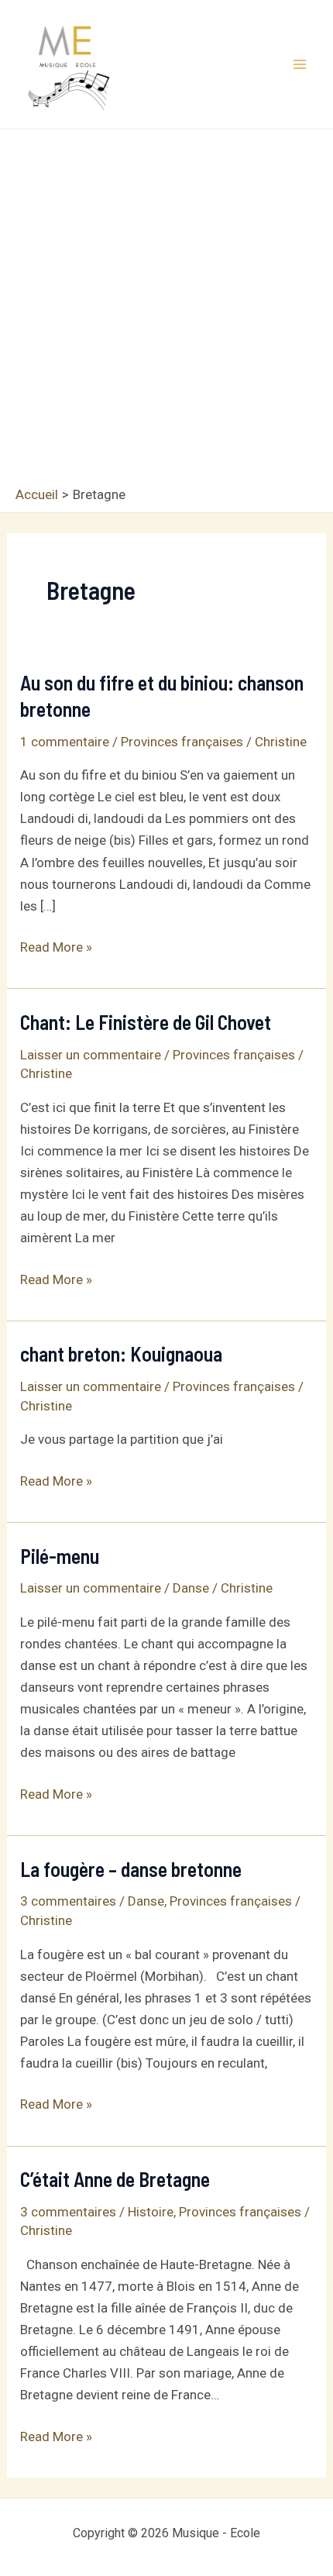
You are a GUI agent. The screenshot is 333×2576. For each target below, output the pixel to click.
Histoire (151, 2212)
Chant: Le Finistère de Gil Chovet (146, 1022)
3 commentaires (68, 1901)
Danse (191, 1588)
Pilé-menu (60, 1556)
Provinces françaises (182, 742)
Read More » (56, 948)
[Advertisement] (166, 312)
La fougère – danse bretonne (131, 1869)
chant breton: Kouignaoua (121, 1353)
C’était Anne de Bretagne (115, 2179)
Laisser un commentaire (91, 1055)
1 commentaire (65, 742)
